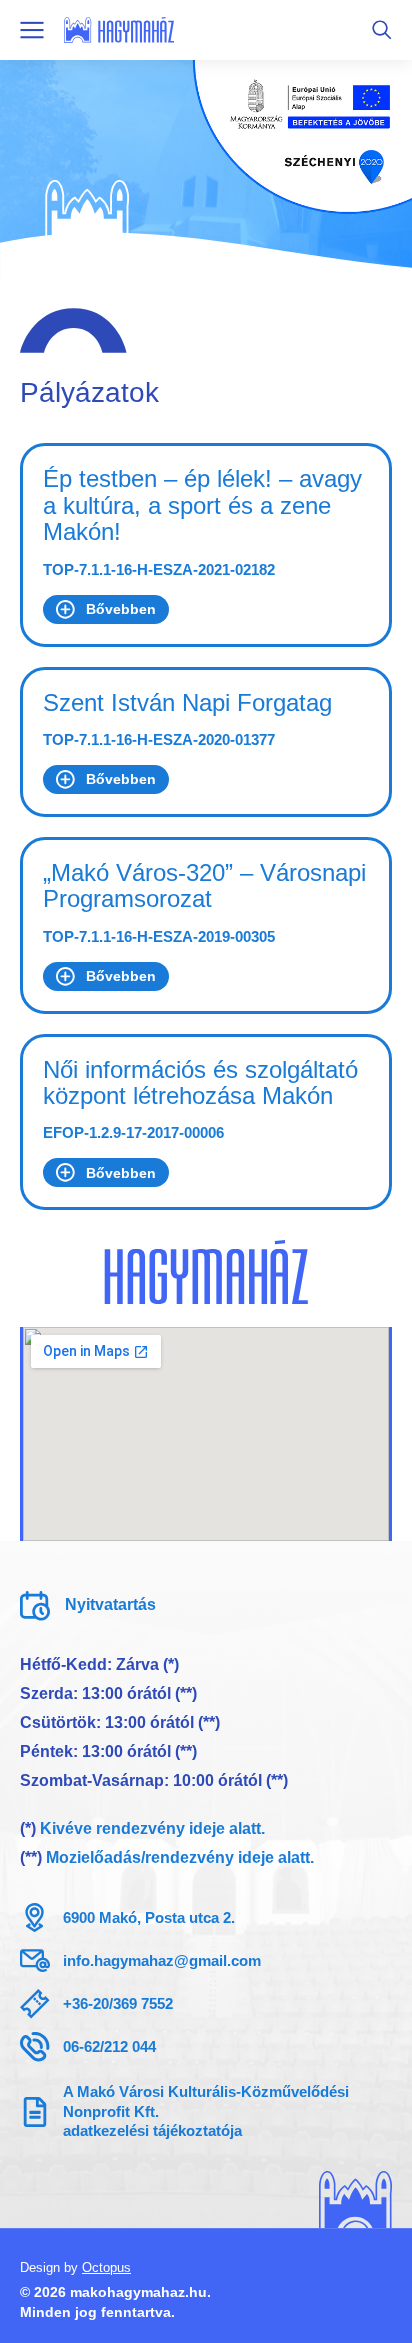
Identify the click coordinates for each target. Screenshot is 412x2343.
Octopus (106, 2267)
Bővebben (121, 609)
